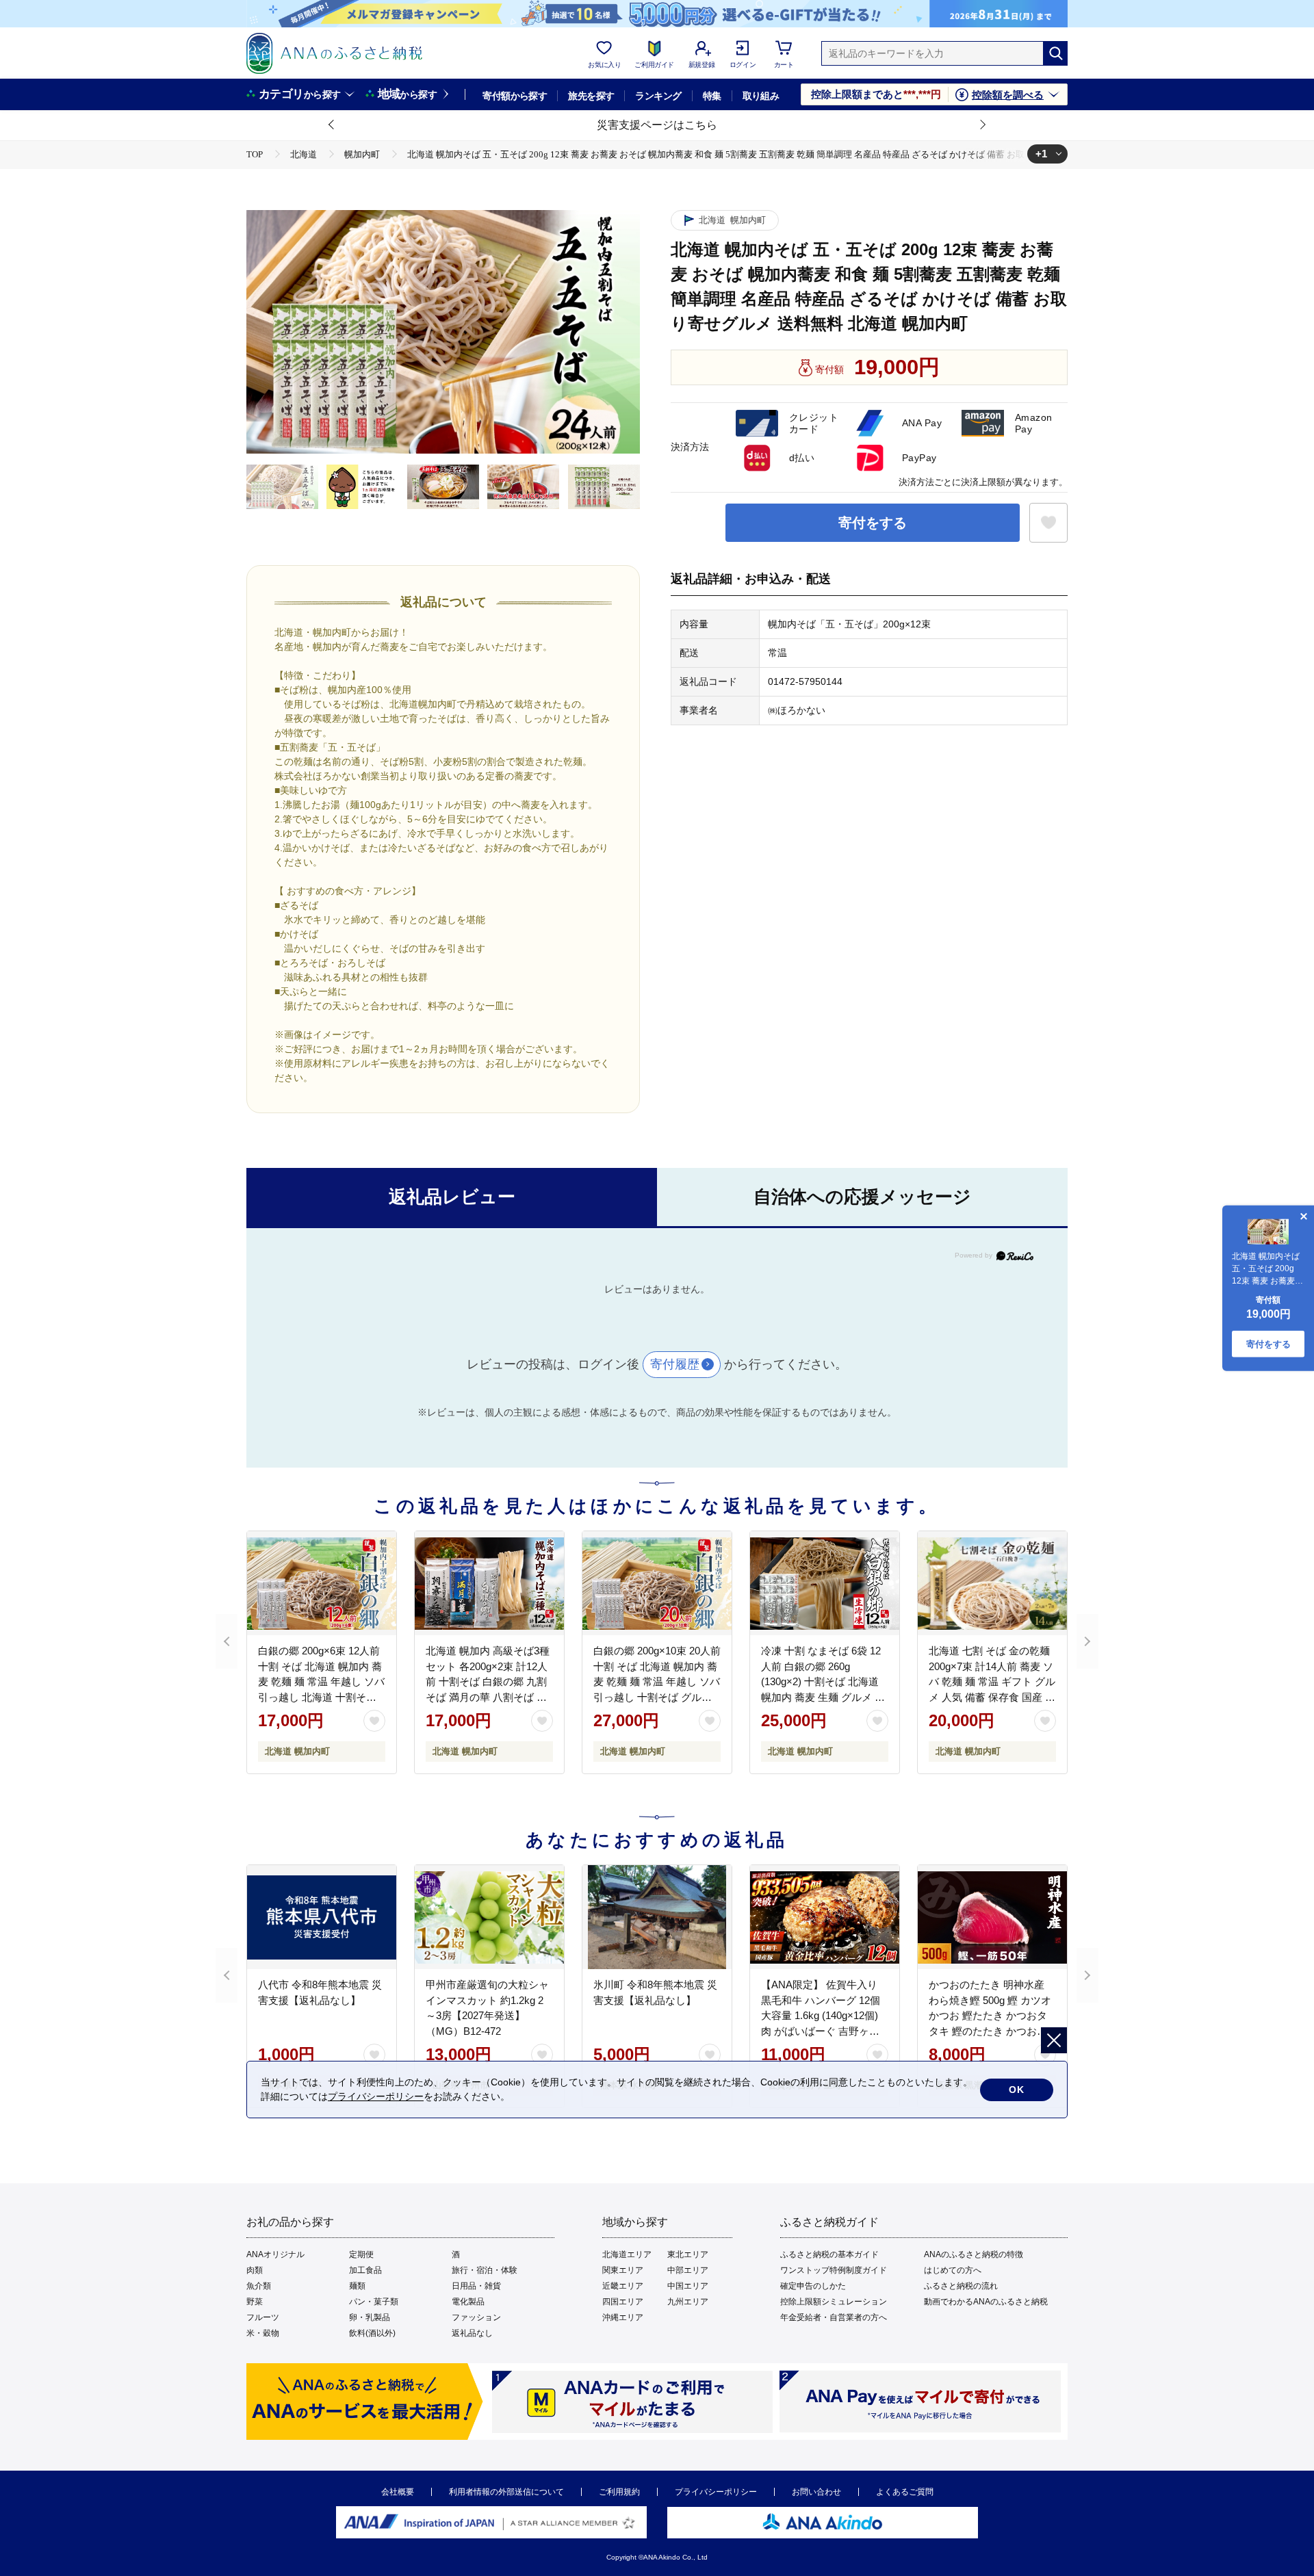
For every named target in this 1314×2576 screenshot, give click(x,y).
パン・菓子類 (374, 2302)
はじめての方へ (953, 2270)
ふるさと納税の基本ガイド (829, 2254)
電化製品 (468, 2302)
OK (1017, 2090)
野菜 (255, 2302)
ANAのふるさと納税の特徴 (974, 2254)
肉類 (255, 2270)
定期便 (361, 2254)
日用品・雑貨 (476, 2286)
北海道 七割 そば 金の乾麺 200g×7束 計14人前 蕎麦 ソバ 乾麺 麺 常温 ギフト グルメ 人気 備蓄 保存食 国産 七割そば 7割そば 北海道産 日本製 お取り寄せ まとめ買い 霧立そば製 (992, 1697)
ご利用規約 (619, 2492)
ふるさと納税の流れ (961, 2286)
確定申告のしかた (813, 2286)
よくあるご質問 (905, 2492)
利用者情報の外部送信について (506, 2492)
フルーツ (263, 2317)
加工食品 (365, 2270)
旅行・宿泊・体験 (485, 2270)
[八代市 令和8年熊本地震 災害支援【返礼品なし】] (322, 1917)
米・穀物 (263, 2333)
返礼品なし (472, 2333)
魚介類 (259, 2286)
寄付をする (873, 523)
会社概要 (398, 2492)
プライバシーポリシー (716, 2492)
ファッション (476, 2317)
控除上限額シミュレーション (834, 2302)
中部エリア (688, 2270)
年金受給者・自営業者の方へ (834, 2317)
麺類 (357, 2286)
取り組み (761, 96)
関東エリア (623, 2270)
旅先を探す (591, 96)
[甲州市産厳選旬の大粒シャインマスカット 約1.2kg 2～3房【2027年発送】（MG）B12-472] (489, 1917)
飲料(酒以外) (372, 2333)
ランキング (658, 96)
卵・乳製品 (370, 2317)
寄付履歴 (675, 1364)
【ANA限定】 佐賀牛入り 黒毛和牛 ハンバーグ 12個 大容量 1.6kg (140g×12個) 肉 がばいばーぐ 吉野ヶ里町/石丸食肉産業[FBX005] (821, 2015)
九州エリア (688, 2302)
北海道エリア (627, 2254)
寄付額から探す (515, 96)
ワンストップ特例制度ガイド (834, 2270)
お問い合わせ (816, 2492)
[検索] (1055, 53)
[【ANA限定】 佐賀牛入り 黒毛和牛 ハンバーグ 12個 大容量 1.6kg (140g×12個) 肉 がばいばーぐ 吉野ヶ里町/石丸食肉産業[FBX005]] (825, 1917)
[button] (332, 125)
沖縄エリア (623, 2317)
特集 (712, 96)
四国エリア (623, 2302)
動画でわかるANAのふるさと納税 (986, 2302)
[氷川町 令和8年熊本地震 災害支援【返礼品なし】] (657, 1917)
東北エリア (688, 2254)
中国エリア (688, 2286)
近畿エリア (623, 2286)
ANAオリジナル (275, 2254)
